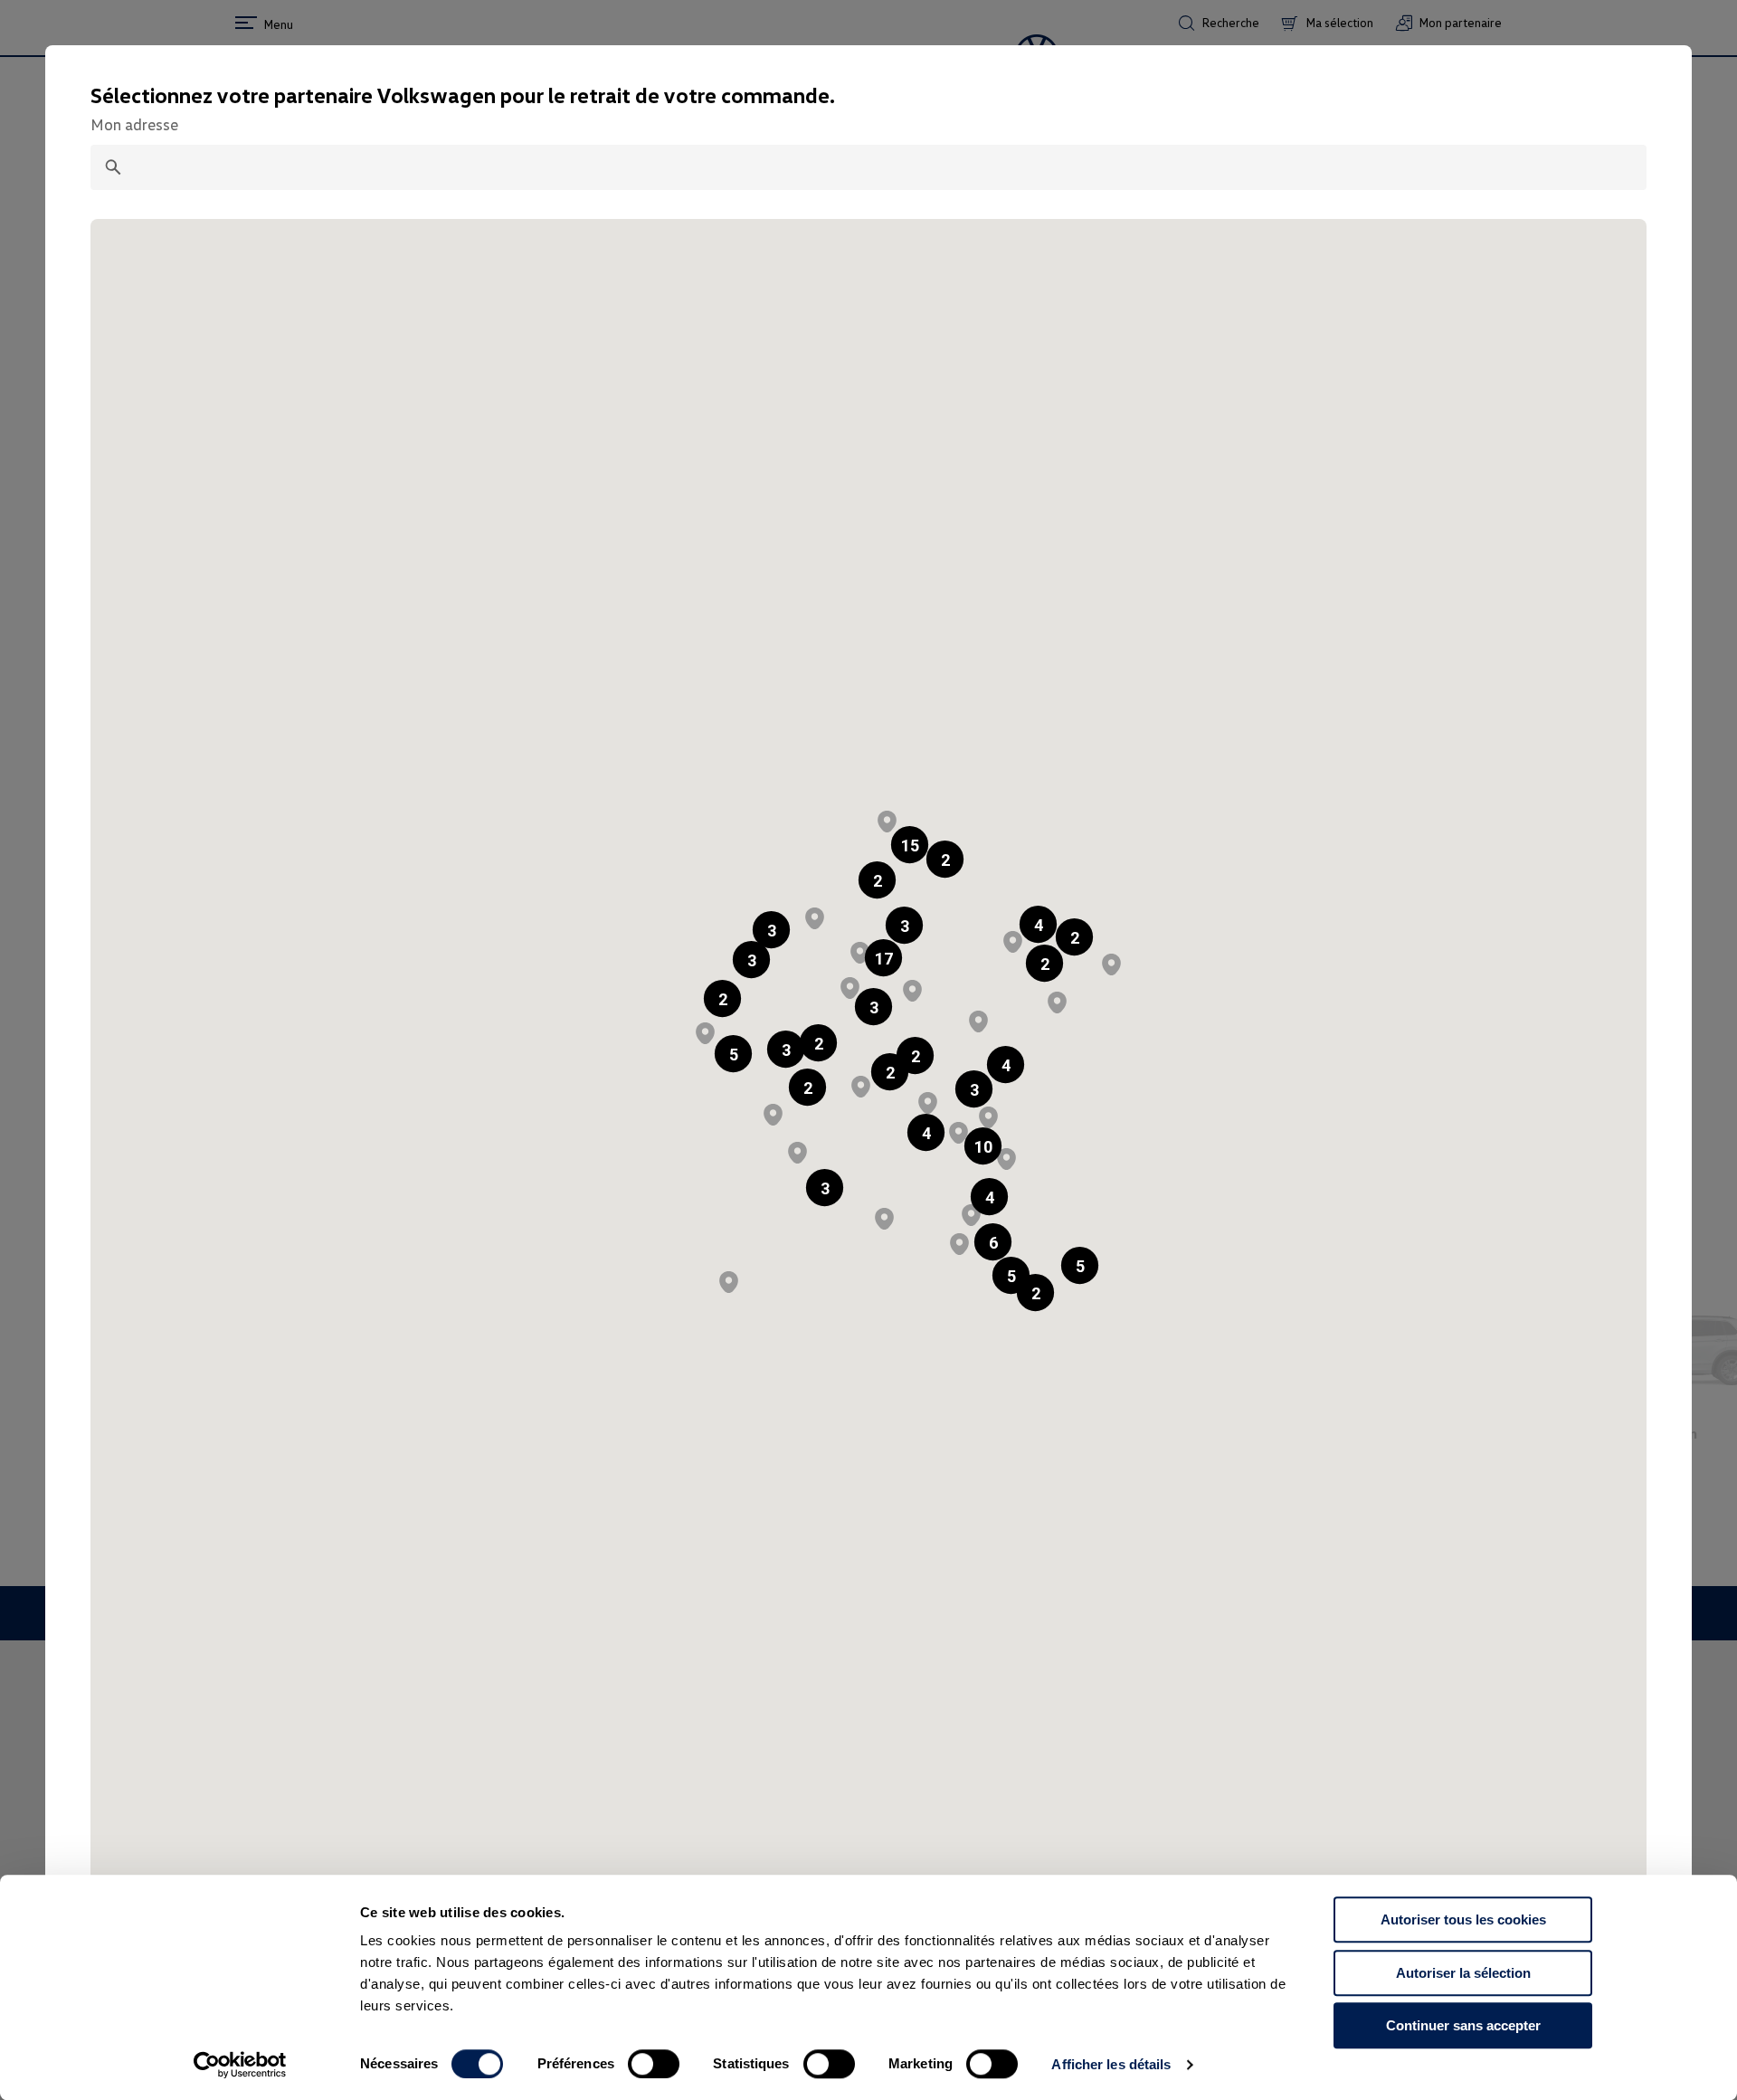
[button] (877, 880)
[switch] (654, 2064)
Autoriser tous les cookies (1463, 1919)
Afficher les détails (1111, 2064)
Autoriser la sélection (1463, 1973)
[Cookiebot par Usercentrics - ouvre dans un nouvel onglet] (240, 2065)
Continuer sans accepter (1463, 2025)
